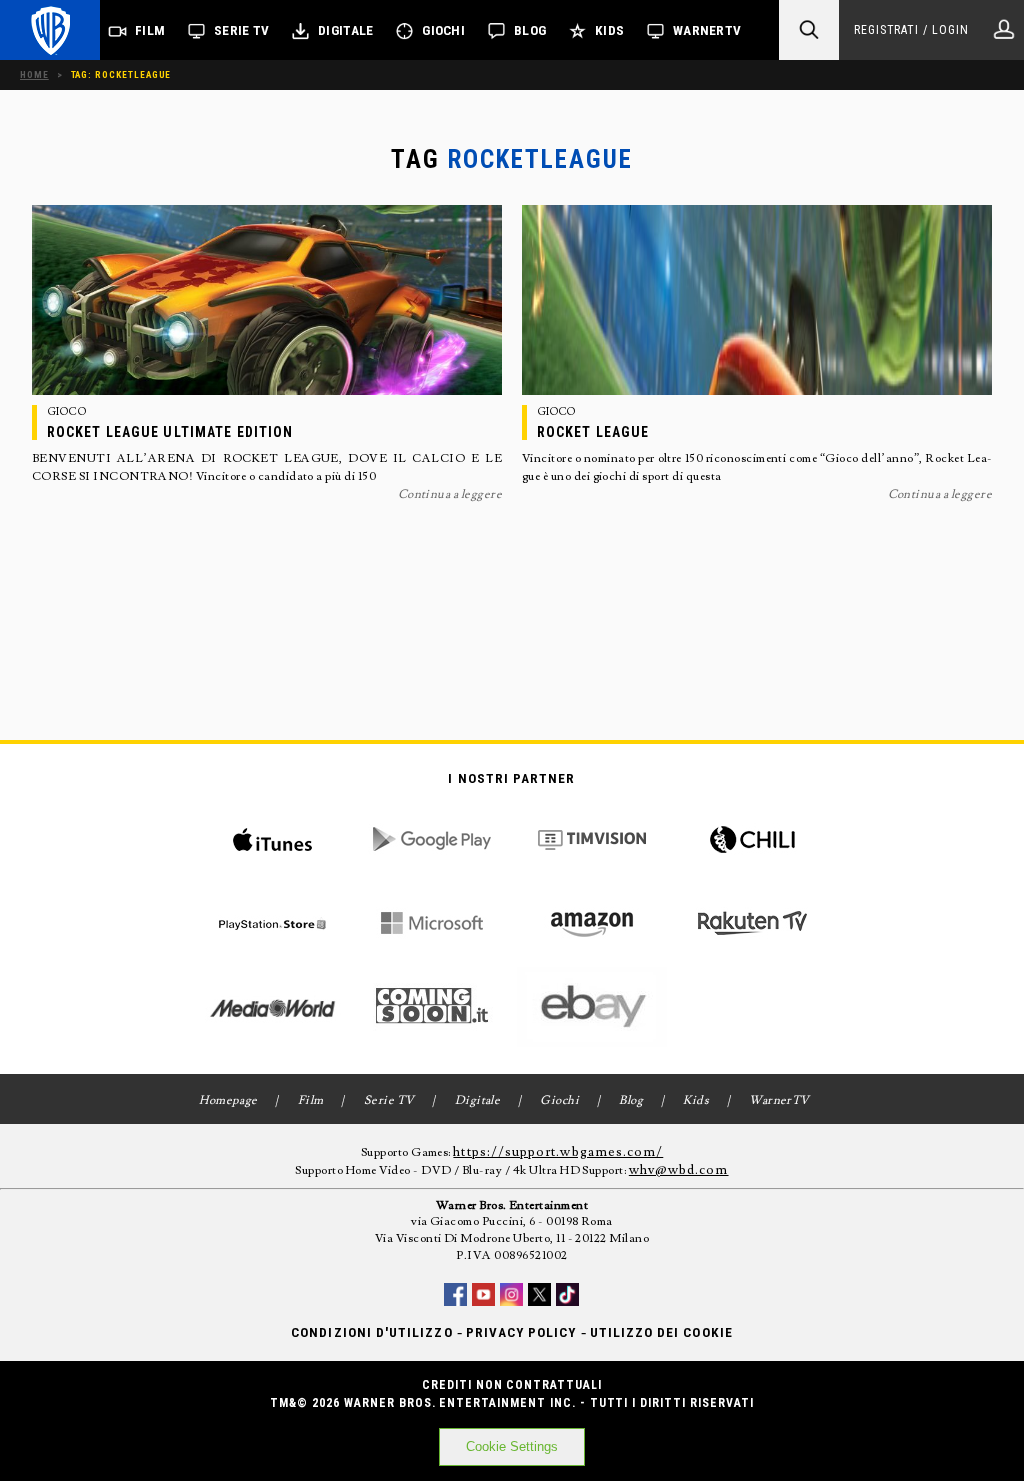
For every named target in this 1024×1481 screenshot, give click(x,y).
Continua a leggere (450, 494)
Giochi (443, 30)
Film (150, 30)
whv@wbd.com (679, 1170)
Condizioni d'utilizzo (371, 1332)
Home (34, 74)
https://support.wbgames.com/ (558, 1152)
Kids (609, 30)
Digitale (345, 30)
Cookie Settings (512, 1446)
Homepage (228, 1100)
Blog (530, 30)
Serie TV (241, 30)
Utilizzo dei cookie (661, 1332)
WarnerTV (707, 30)
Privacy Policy (521, 1332)
